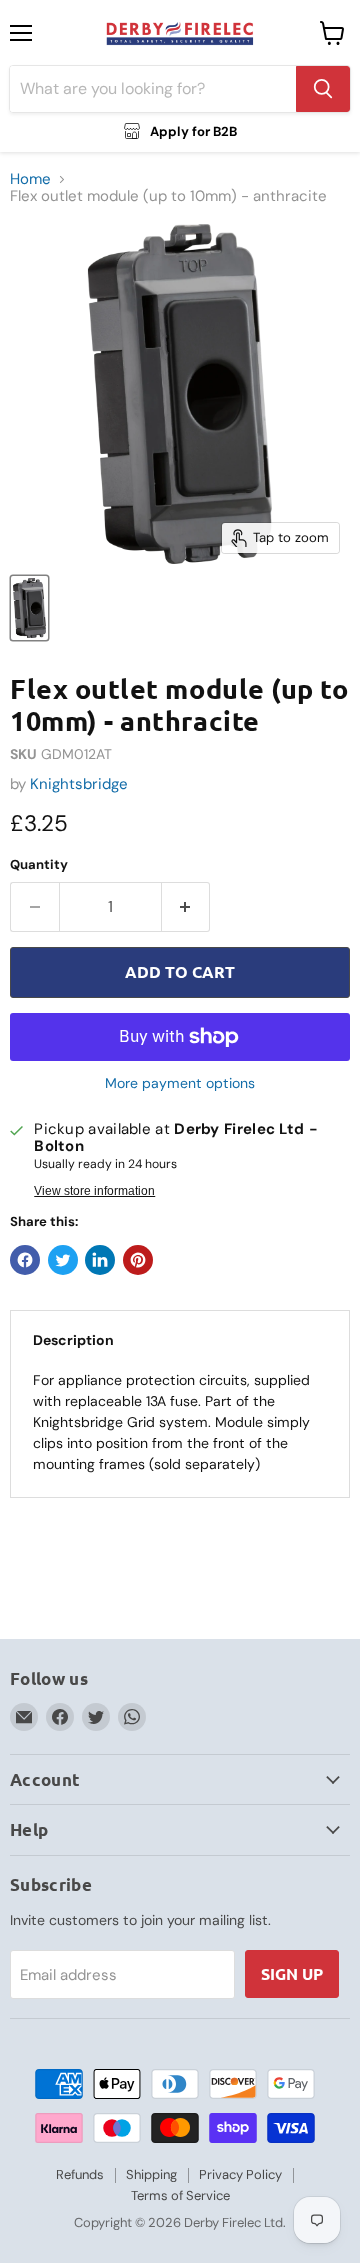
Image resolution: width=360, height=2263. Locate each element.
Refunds (80, 2174)
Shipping (151, 2174)
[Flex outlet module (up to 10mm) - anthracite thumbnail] (29, 608)
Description (73, 1340)
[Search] (323, 89)
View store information (94, 1191)
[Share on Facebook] (25, 1260)
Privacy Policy (240, 2174)
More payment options (180, 1083)
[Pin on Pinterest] (138, 1260)
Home (30, 179)
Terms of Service (180, 2195)
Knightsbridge (79, 784)
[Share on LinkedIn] (100, 1260)
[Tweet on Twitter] (63, 1260)
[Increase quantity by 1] (186, 907)
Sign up (292, 1973)
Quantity (39, 864)
